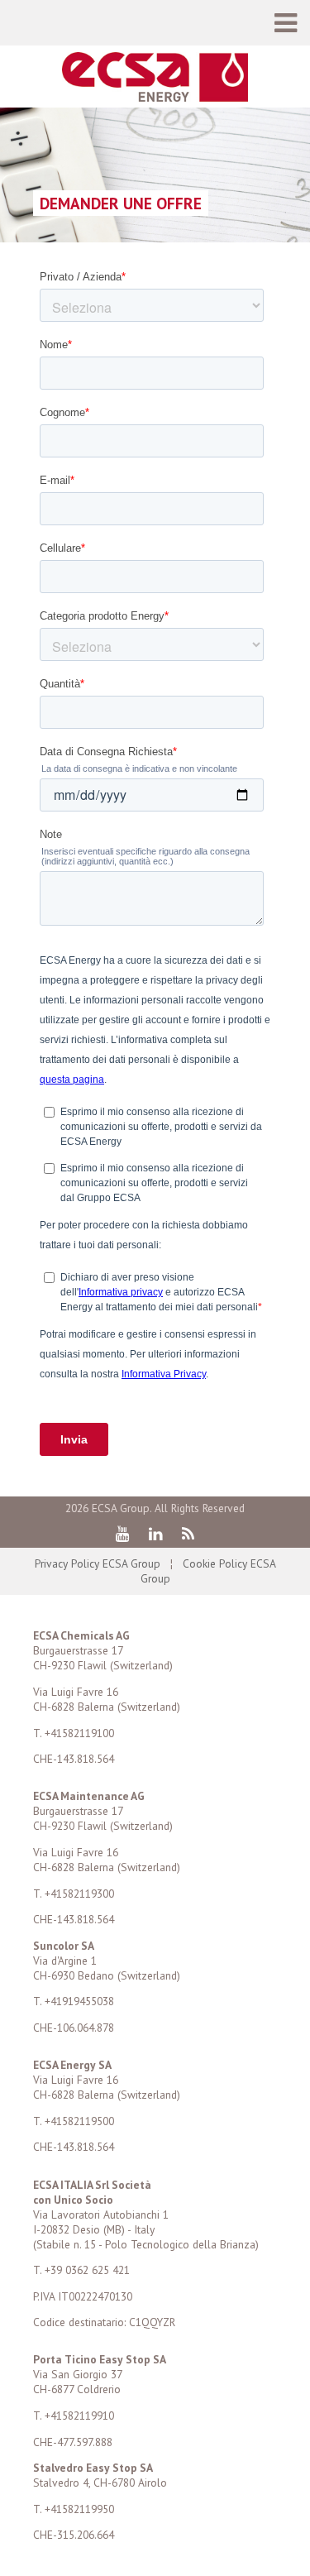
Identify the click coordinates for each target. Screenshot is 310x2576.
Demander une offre (121, 203)
